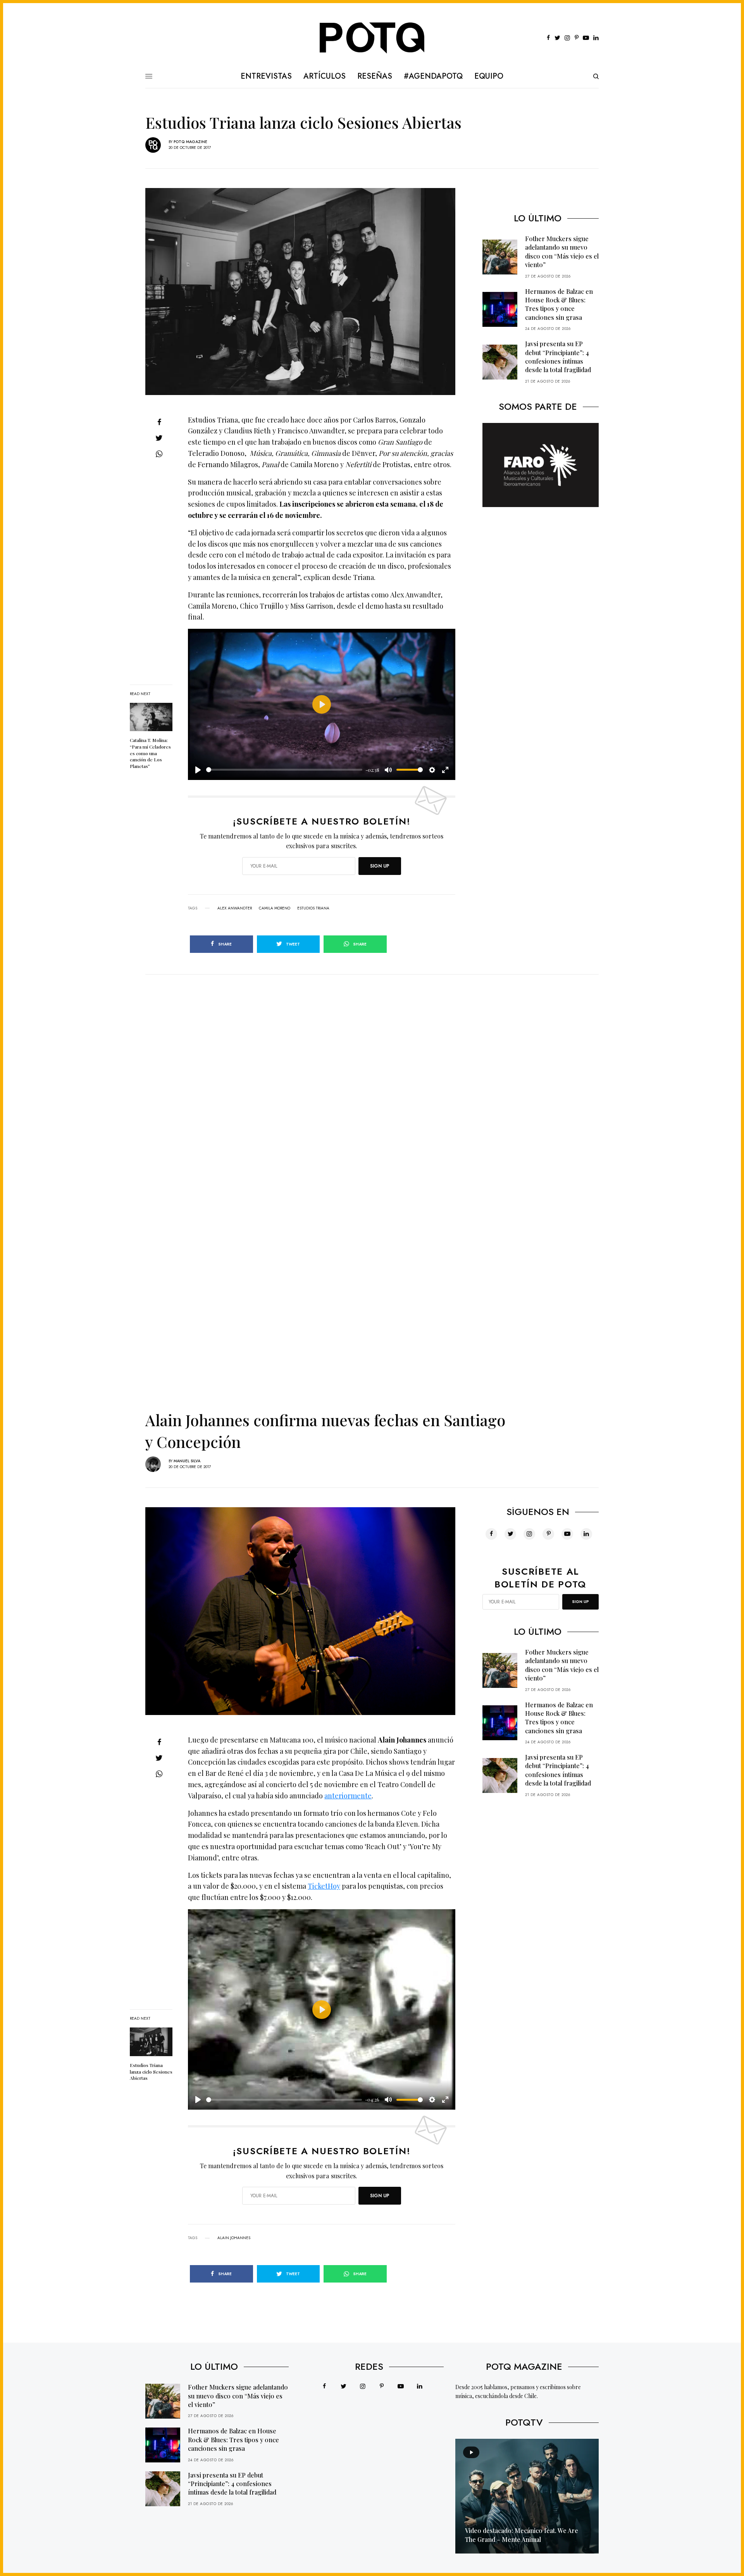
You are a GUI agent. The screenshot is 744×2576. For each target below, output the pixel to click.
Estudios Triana (313, 908)
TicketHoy (324, 1886)
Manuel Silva (187, 1461)
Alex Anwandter (235, 908)
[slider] (284, 770)
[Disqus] (372, 1071)
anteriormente (348, 1796)
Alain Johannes (234, 2238)
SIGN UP (380, 866)
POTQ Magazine (190, 142)
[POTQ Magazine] (372, 38)
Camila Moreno (275, 908)
